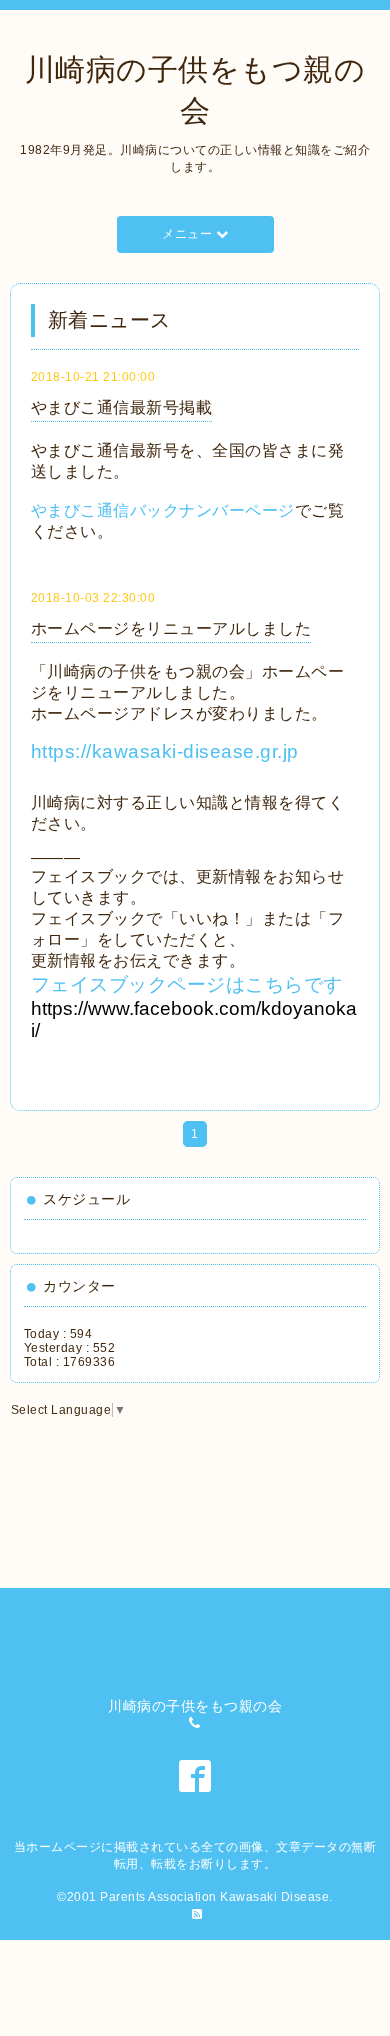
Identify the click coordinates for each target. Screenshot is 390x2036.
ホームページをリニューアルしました (171, 628)
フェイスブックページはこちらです (194, 1007)
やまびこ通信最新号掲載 (122, 407)
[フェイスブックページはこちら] (46, 1033)
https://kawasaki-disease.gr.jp (175, 751)
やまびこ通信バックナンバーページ (163, 510)
